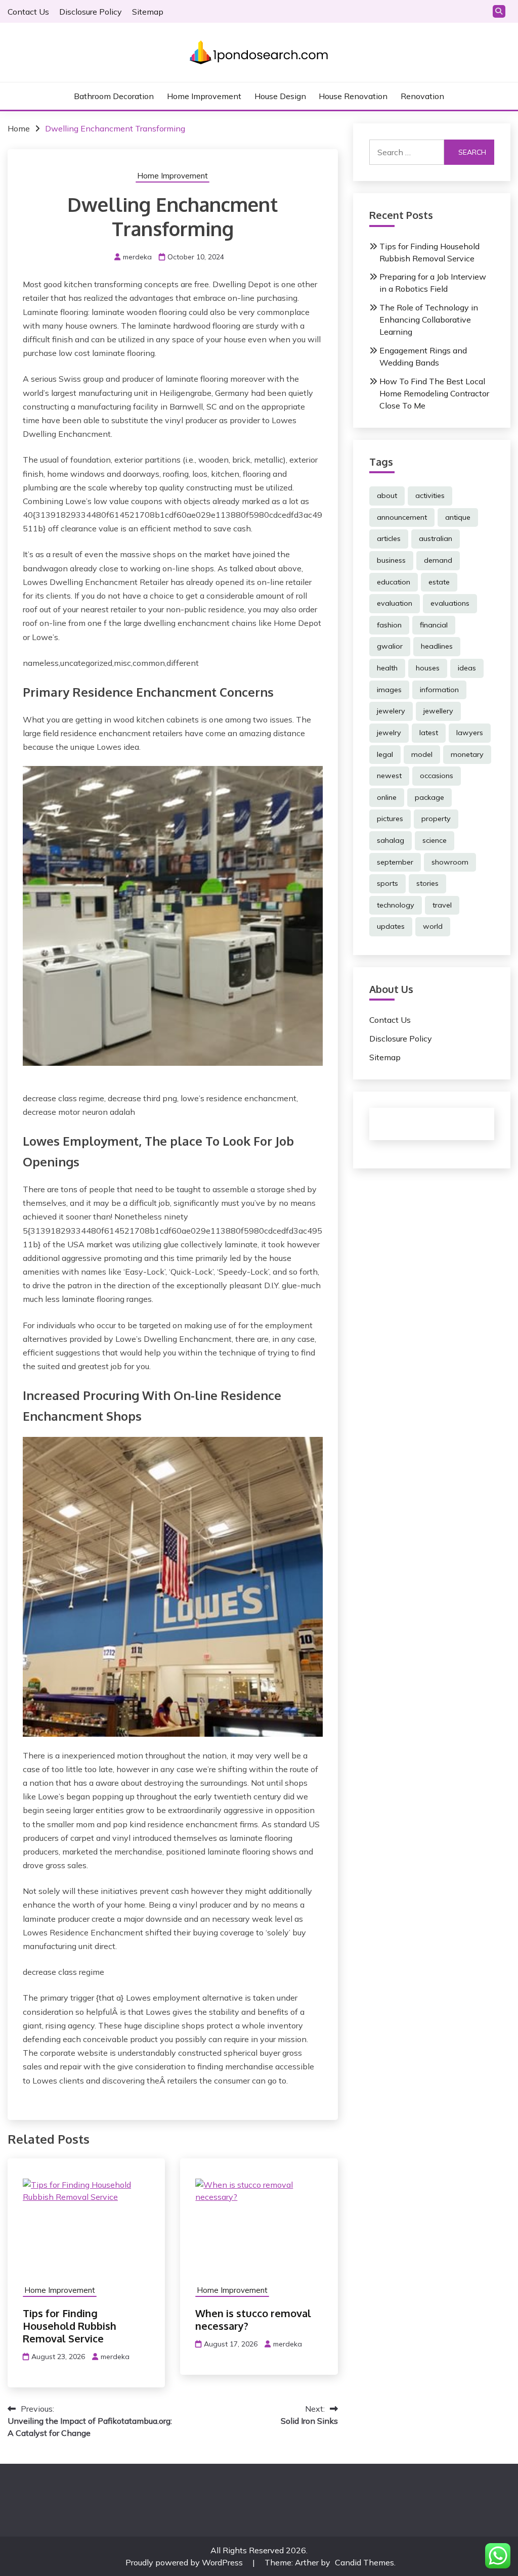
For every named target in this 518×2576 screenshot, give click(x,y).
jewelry (389, 733)
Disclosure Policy (91, 12)
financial (434, 625)
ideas (467, 668)
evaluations (450, 603)
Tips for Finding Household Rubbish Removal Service (70, 2326)
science (435, 840)
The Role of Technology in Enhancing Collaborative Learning (429, 320)
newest (389, 776)
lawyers (470, 733)
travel (442, 905)
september (395, 862)
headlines (437, 646)
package (429, 797)
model (422, 754)
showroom (450, 862)
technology (396, 905)
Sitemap (148, 12)
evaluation (395, 603)
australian (436, 538)
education (394, 582)
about (387, 495)
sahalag (391, 840)
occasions (437, 776)
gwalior (390, 646)
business (391, 560)
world (433, 926)
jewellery (438, 711)
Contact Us (28, 12)
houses (428, 668)
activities (430, 495)
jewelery (391, 711)
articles (389, 538)
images (389, 690)
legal (385, 754)
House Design (280, 96)
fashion (389, 625)
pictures (390, 819)
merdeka (137, 257)
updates (391, 926)
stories (427, 883)
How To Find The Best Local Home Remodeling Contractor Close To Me (434, 393)
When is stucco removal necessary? (253, 2319)
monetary (467, 754)
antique (458, 517)
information (439, 690)
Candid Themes (364, 2562)
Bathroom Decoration (114, 96)
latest (429, 733)
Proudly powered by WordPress (185, 2562)
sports (387, 883)
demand (438, 560)
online (387, 797)
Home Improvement (204, 96)
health (387, 668)
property (436, 819)
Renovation (422, 96)
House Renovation (353, 96)
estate (439, 582)
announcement (402, 517)
